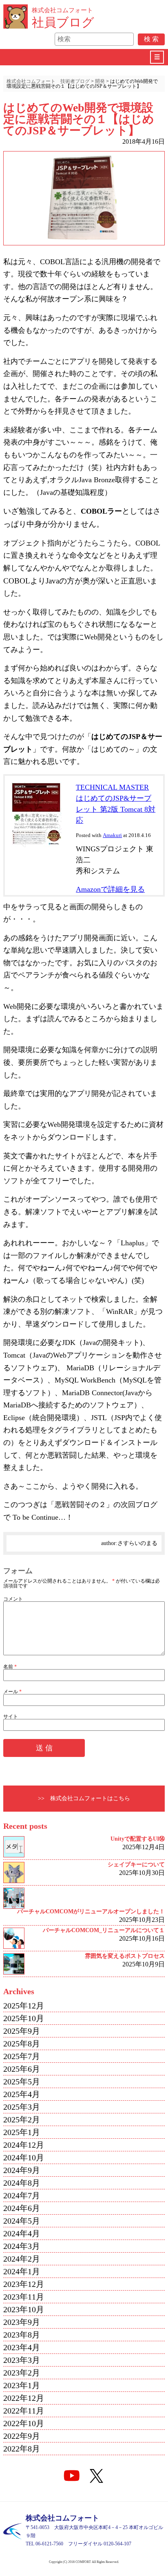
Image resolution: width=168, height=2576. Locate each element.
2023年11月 (24, 2297)
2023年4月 (22, 2347)
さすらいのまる (137, 1543)
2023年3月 (22, 2360)
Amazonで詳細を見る (110, 889)
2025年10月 (24, 2018)
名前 (10, 1667)
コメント (13, 1599)
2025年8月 (22, 2044)
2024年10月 (24, 2157)
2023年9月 (22, 2322)
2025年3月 (22, 2107)
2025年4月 (22, 2094)
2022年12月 (24, 2398)
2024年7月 (22, 2195)
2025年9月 (22, 2031)
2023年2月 (22, 2373)
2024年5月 (22, 2221)
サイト (11, 1717)
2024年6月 (22, 2208)
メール (12, 1692)
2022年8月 (22, 2449)
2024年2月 (22, 2259)
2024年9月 (22, 2170)
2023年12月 (24, 2284)
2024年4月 (22, 2233)
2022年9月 (22, 2436)
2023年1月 (22, 2385)
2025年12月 (24, 2006)
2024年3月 (22, 2246)
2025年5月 (22, 2082)
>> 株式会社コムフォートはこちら (84, 1798)
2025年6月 (22, 2069)
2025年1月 (22, 2132)
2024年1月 (22, 2271)
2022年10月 (24, 2423)
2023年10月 (24, 2309)
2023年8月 (22, 2335)
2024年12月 (24, 2145)
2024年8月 (22, 2183)
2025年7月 (22, 2056)
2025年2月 (22, 2120)
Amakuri (112, 835)
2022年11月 (24, 2411)
